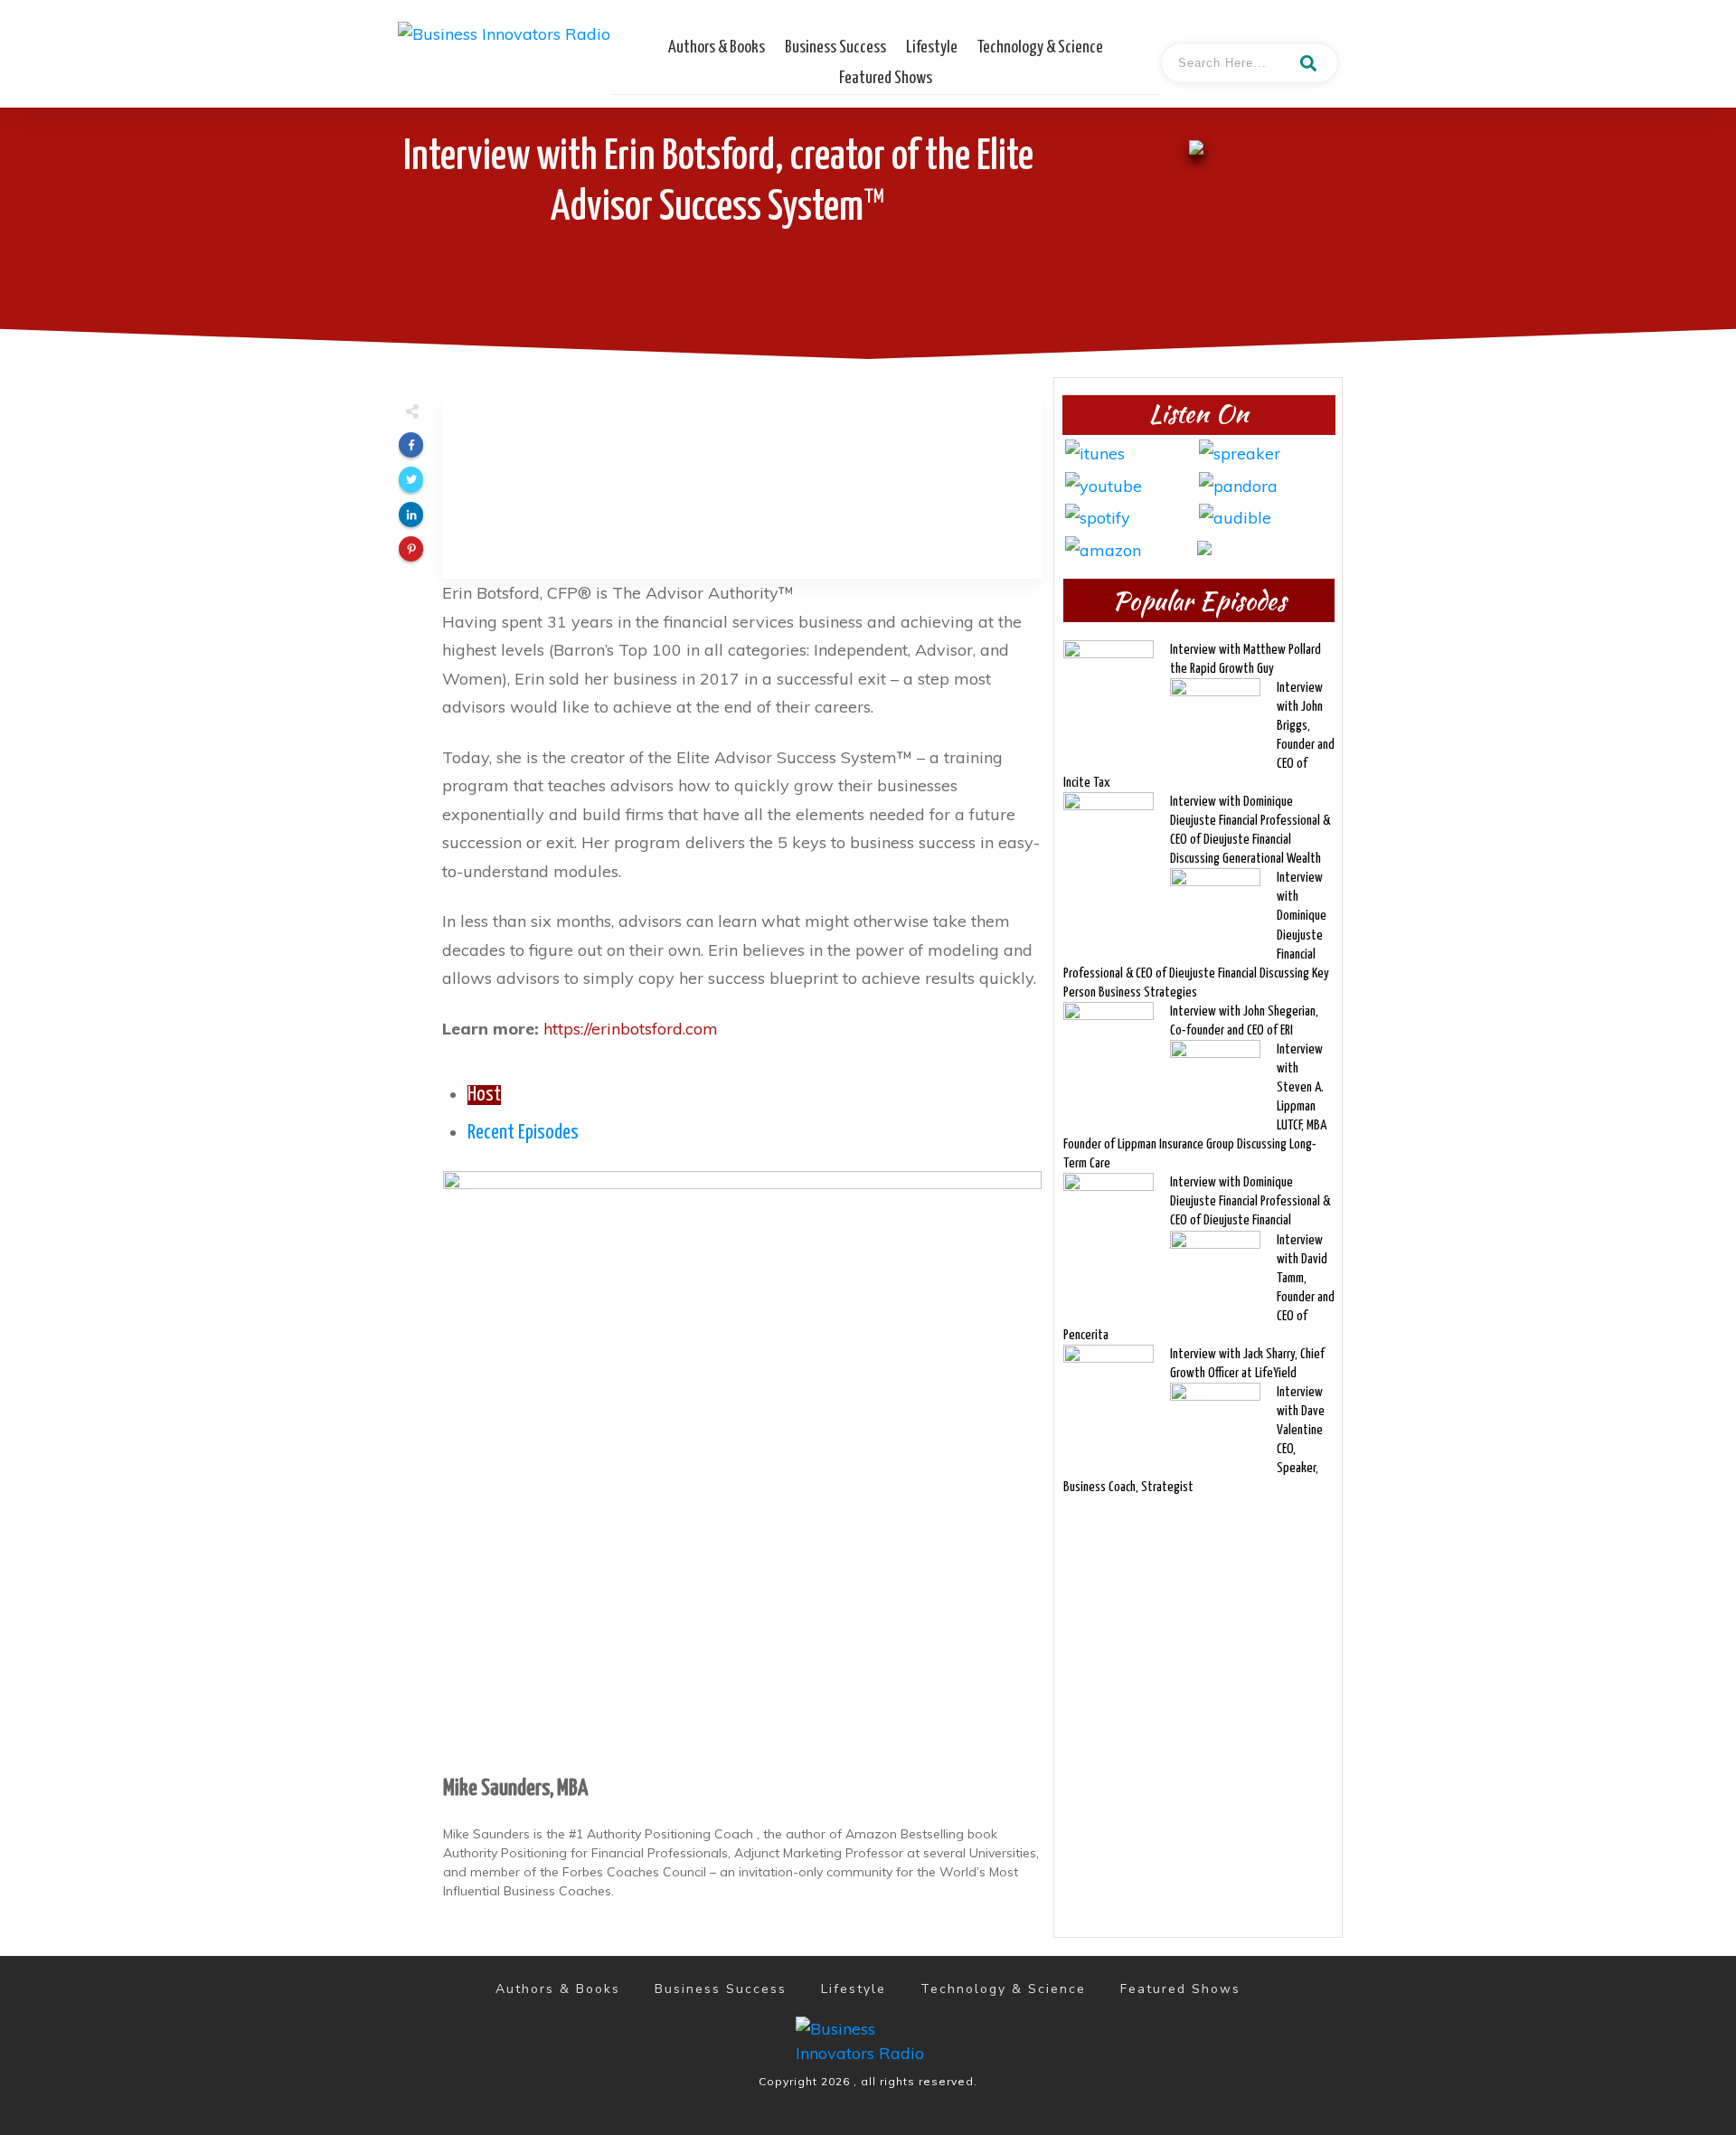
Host (484, 1095)
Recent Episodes (523, 1133)
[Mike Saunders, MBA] (742, 1468)
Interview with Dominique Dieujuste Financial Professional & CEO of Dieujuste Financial (1250, 1201)
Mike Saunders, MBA (515, 1789)
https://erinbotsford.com (631, 1029)
